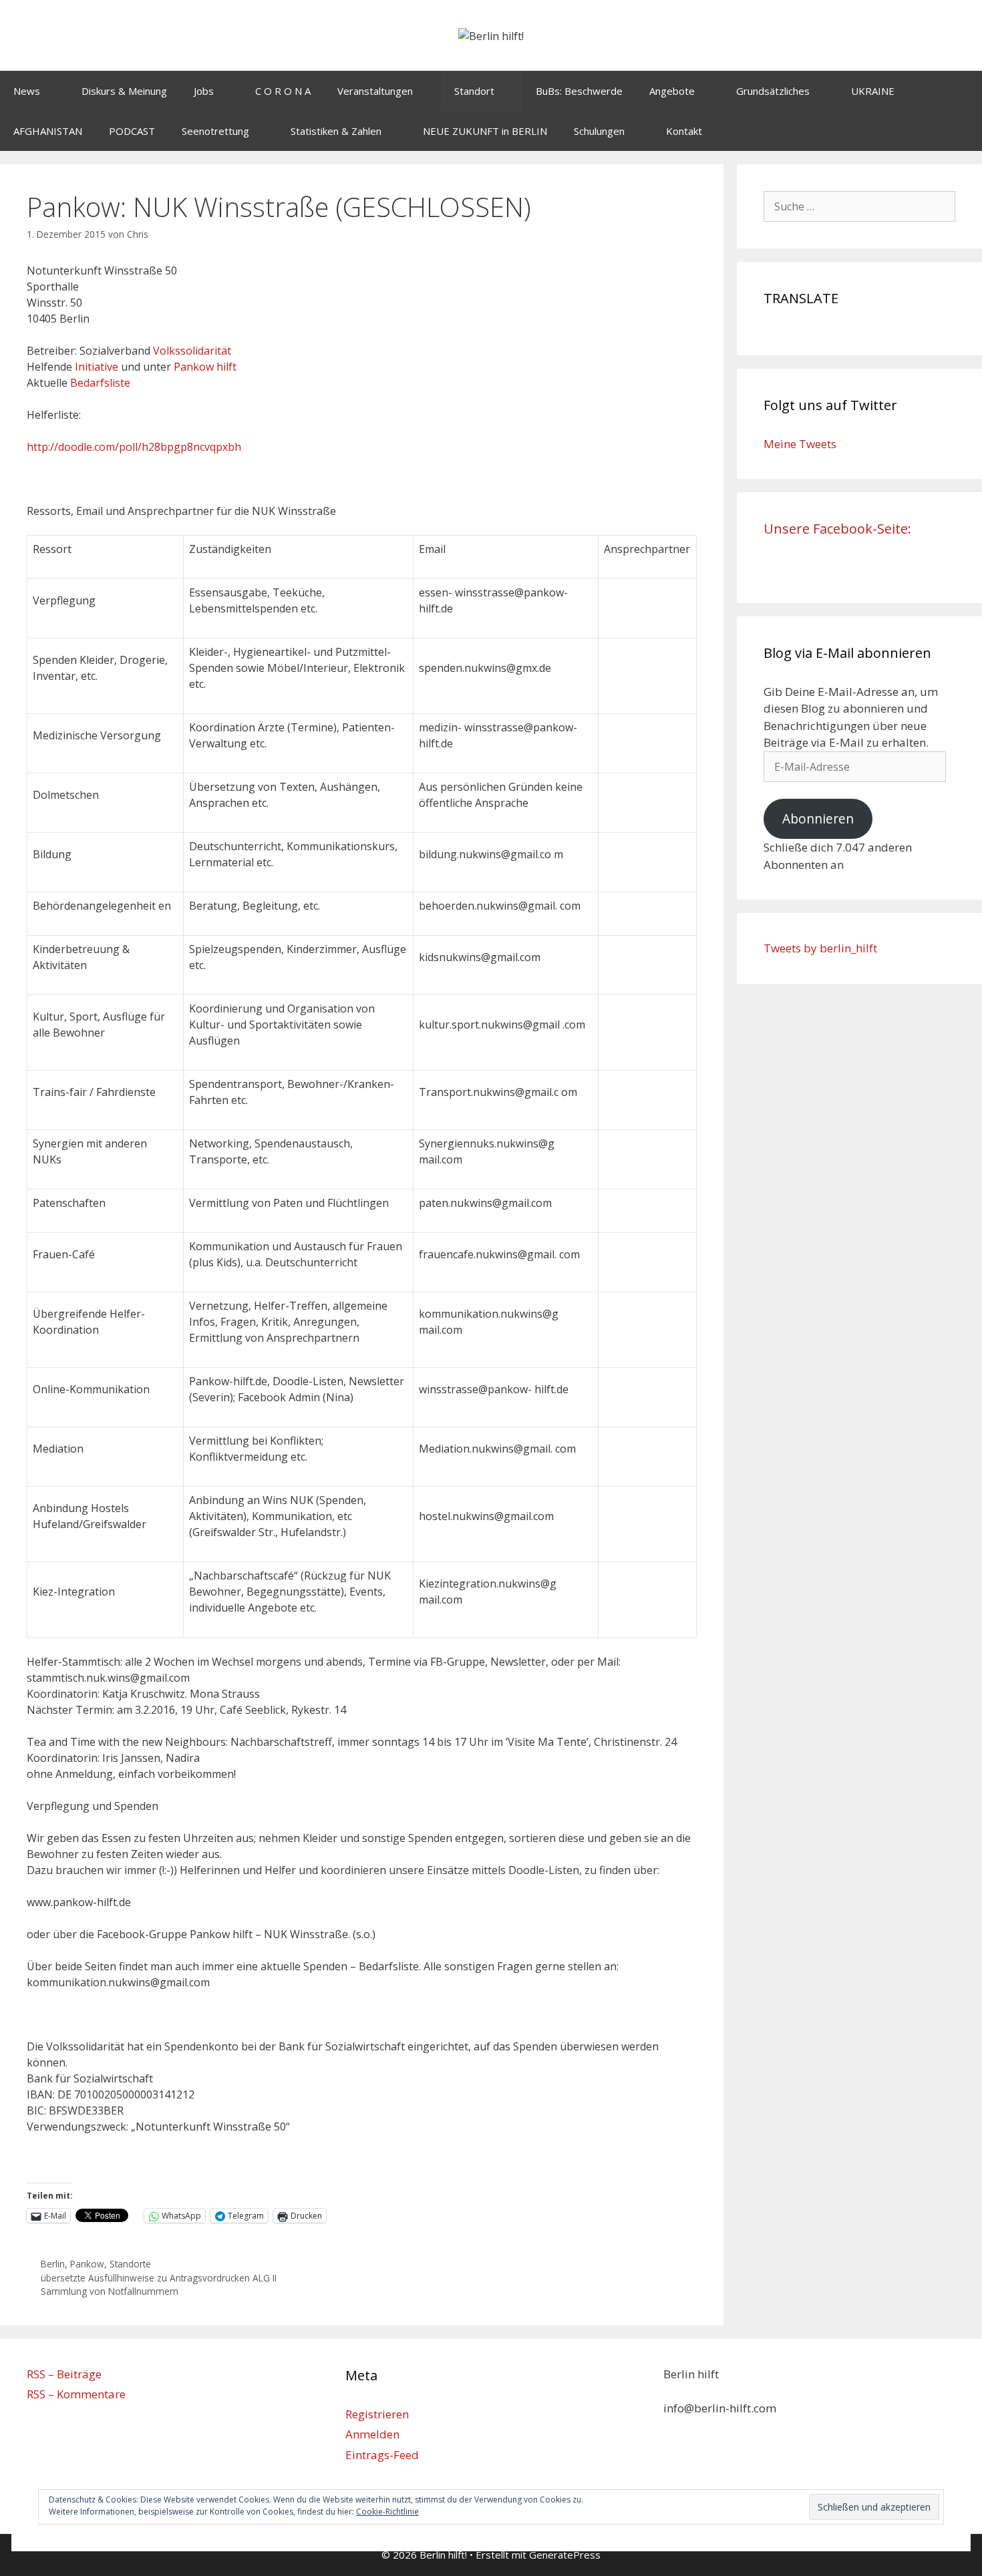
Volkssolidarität (192, 351)
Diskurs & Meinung (124, 91)
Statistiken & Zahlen (336, 131)
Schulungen (599, 131)
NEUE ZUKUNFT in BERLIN (485, 131)
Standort (474, 91)
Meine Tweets (800, 444)
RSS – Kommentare (76, 2394)
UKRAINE (873, 91)
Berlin (53, 2264)
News (27, 91)
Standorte (130, 2264)
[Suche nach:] (860, 206)
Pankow (87, 2264)
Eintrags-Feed (382, 2455)
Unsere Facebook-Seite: (837, 529)
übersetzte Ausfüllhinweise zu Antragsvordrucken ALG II (159, 2278)
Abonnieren (818, 819)
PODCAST (132, 131)
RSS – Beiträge (64, 2374)
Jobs (204, 91)
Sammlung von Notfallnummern (110, 2291)
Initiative (97, 367)
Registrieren (377, 2414)
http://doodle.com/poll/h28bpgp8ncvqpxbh (134, 447)
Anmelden (372, 2434)
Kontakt (684, 131)
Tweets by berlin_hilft (820, 948)
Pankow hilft (205, 367)
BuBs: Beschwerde (579, 91)
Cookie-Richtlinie (387, 2512)
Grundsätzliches (773, 91)
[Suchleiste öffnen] (962, 131)
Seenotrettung (215, 131)
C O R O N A (283, 91)
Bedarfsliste (100, 383)
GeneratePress (565, 2555)
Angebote (672, 91)
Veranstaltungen (375, 91)
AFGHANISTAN (48, 131)
